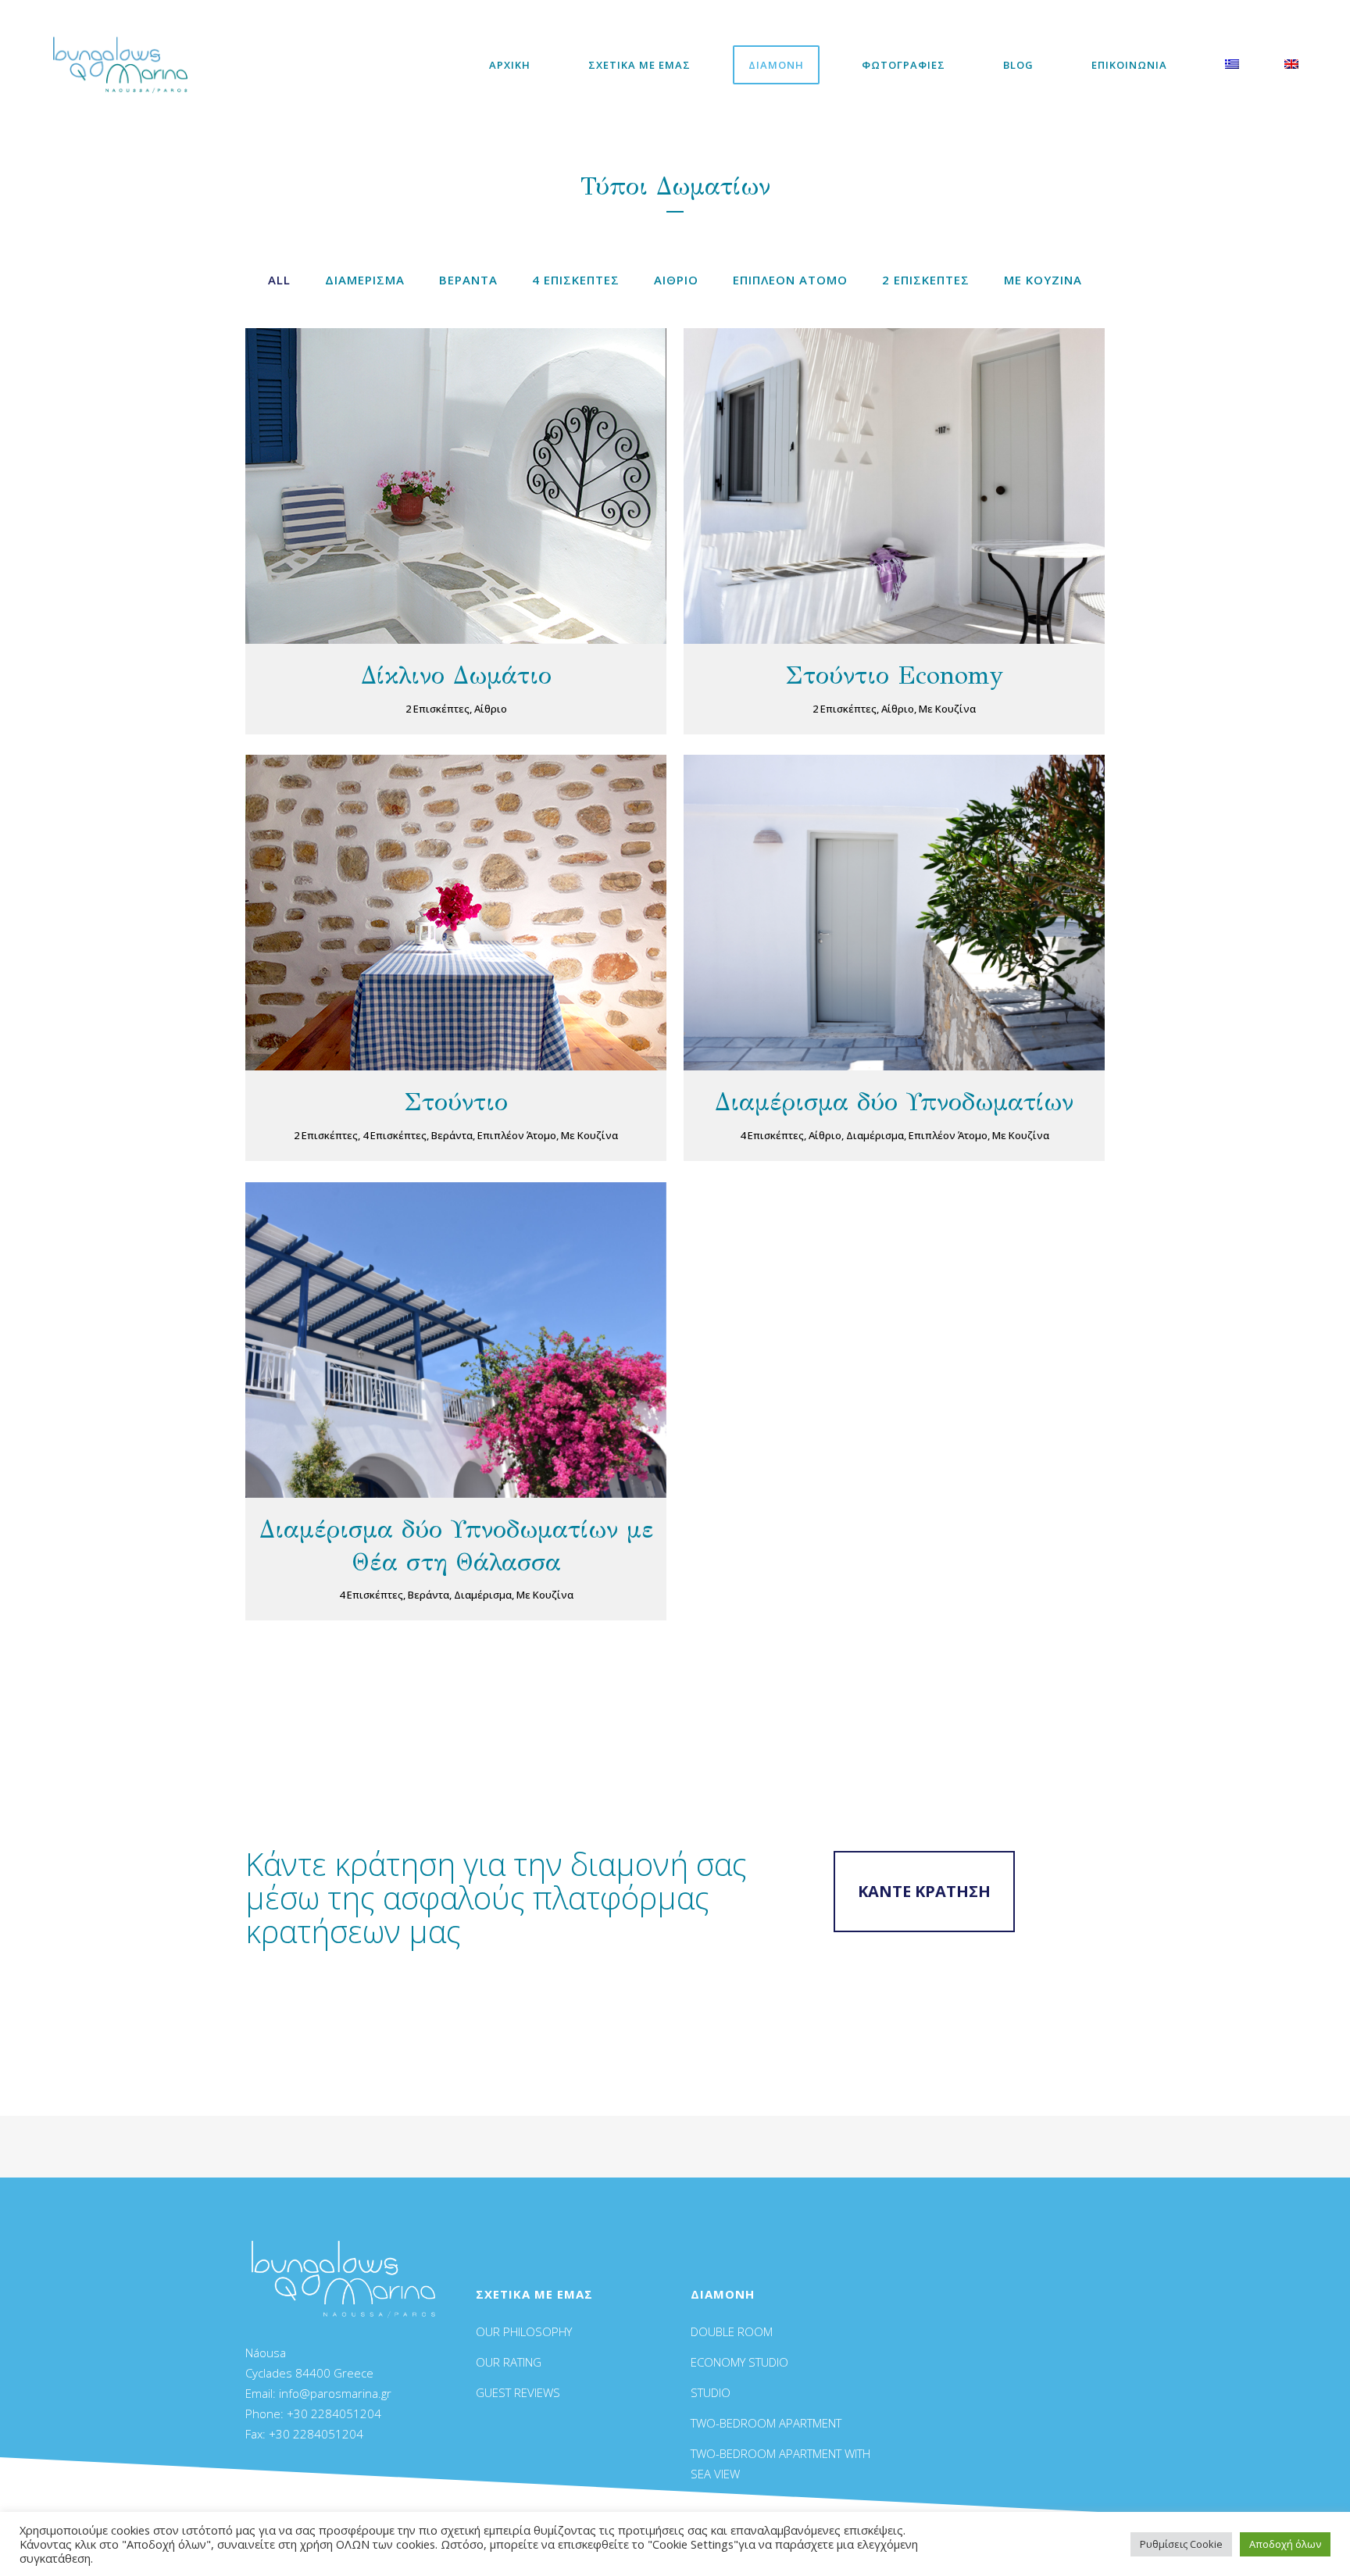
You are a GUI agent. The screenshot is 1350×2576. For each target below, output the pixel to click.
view (490, 483)
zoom (425, 483)
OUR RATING (509, 2362)
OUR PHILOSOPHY (524, 2331)
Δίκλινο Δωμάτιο (456, 675)
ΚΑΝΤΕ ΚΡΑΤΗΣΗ (924, 1891)
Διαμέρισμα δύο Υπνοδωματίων (894, 1102)
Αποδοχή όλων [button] (1285, 2544)
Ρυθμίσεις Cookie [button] (1181, 2544)
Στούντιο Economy (894, 675)
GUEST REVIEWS (518, 2392)
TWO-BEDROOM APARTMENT (766, 2423)
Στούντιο (456, 1102)
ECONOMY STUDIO (739, 2362)
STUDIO (711, 2392)
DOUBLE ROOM (732, 2331)
